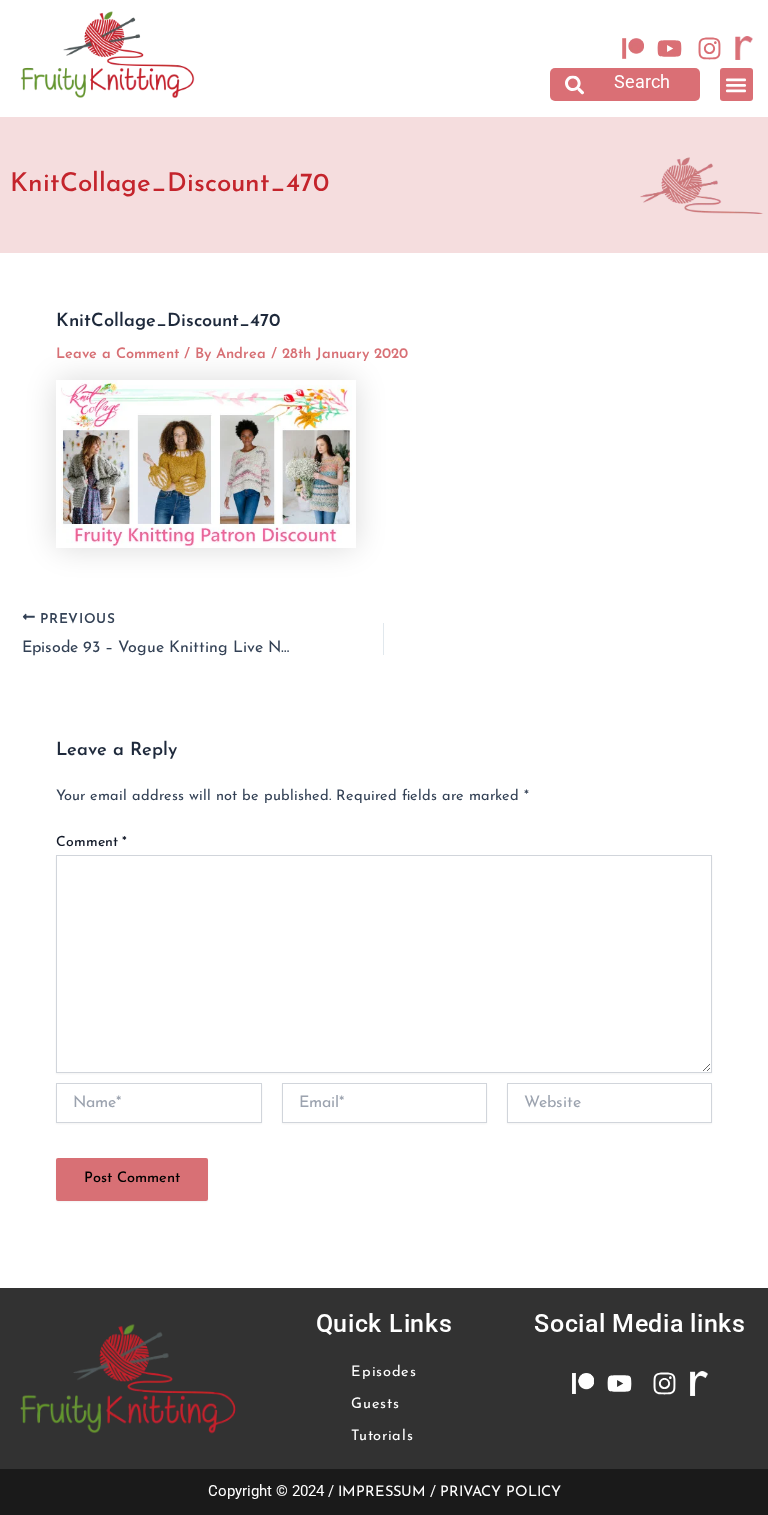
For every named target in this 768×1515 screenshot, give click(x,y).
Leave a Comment (117, 354)
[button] (625, 84)
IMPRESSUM (382, 1492)
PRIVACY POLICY (500, 1492)
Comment (91, 842)
